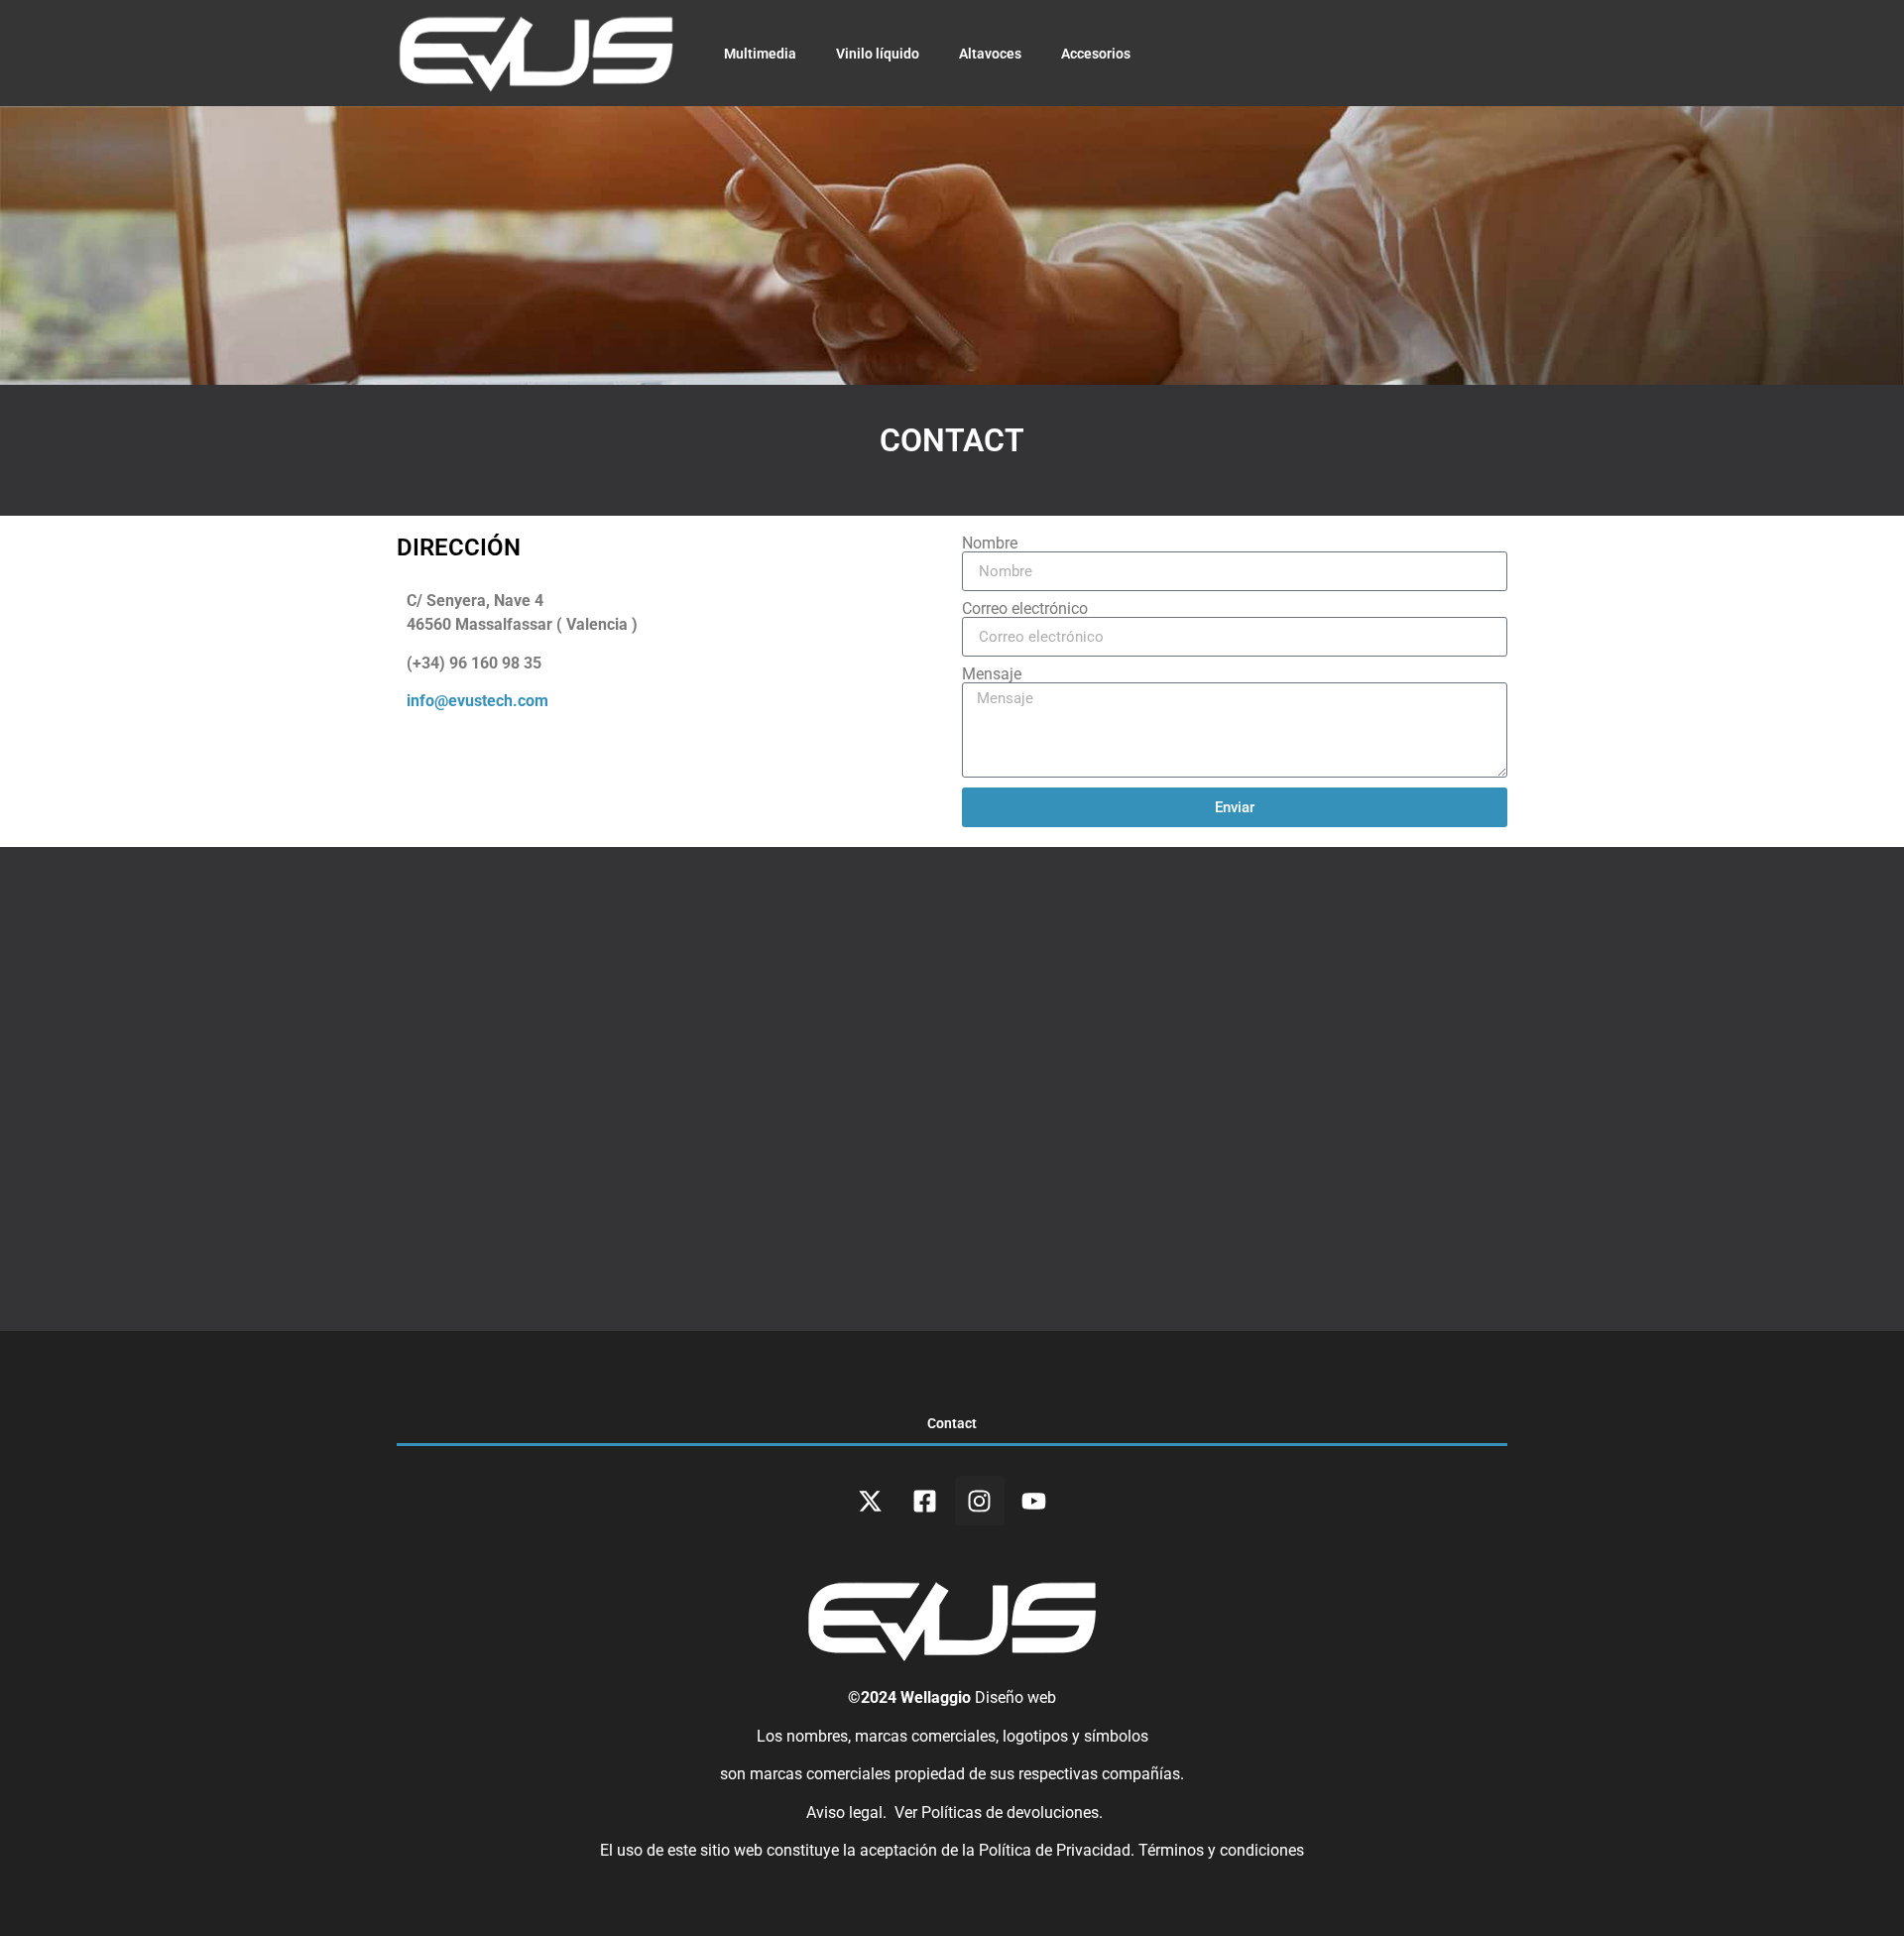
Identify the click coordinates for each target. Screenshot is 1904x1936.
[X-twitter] (871, 1501)
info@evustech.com (477, 701)
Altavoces (990, 54)
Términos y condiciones (1221, 1850)
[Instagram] (980, 1501)
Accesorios (1096, 54)
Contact (952, 1423)
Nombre (990, 544)
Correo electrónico (1025, 609)
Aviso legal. (844, 1813)
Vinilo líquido (878, 54)
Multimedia (760, 54)
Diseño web (1015, 1697)
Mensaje (992, 674)
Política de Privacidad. (1059, 1850)
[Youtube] (1034, 1501)
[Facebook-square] (925, 1501)
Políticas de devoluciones (1010, 1813)
